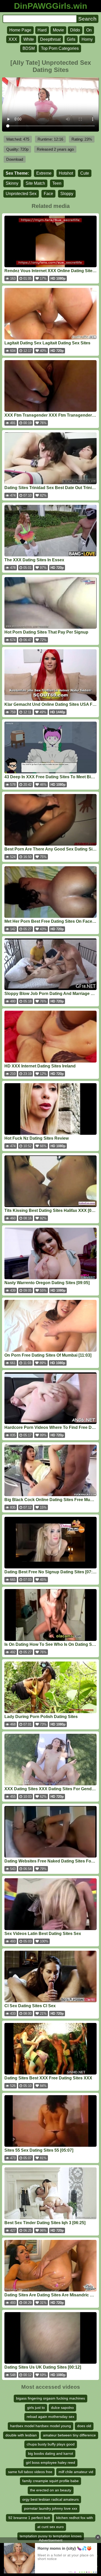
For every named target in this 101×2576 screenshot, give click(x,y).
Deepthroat (50, 39)
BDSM (29, 48)
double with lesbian (21, 2435)
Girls (71, 39)
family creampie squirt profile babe (51, 2481)
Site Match (35, 183)
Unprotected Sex (21, 194)
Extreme (44, 173)
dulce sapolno (62, 2408)
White (29, 39)
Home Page (20, 30)
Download (15, 159)
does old (84, 2426)
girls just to (36, 2408)
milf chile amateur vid (76, 2472)
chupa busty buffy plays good (51, 2444)
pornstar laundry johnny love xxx (51, 2508)
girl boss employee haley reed (51, 2462)
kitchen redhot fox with (75, 2518)
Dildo (75, 30)
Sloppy (67, 194)
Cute (85, 173)
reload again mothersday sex (51, 2417)
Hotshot (66, 173)
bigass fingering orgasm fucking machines (51, 2398)
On (89, 30)
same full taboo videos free (30, 2472)
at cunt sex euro (51, 2527)
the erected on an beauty (51, 2490)
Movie (58, 30)
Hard (42, 30)
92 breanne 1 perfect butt (29, 2518)
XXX (13, 39)
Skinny (12, 183)
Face (48, 194)
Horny (87, 39)
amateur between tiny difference (69, 2435)
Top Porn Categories (60, 48)
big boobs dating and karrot (51, 2453)
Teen (57, 183)
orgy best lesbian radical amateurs (51, 2499)
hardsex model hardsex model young (41, 2426)
